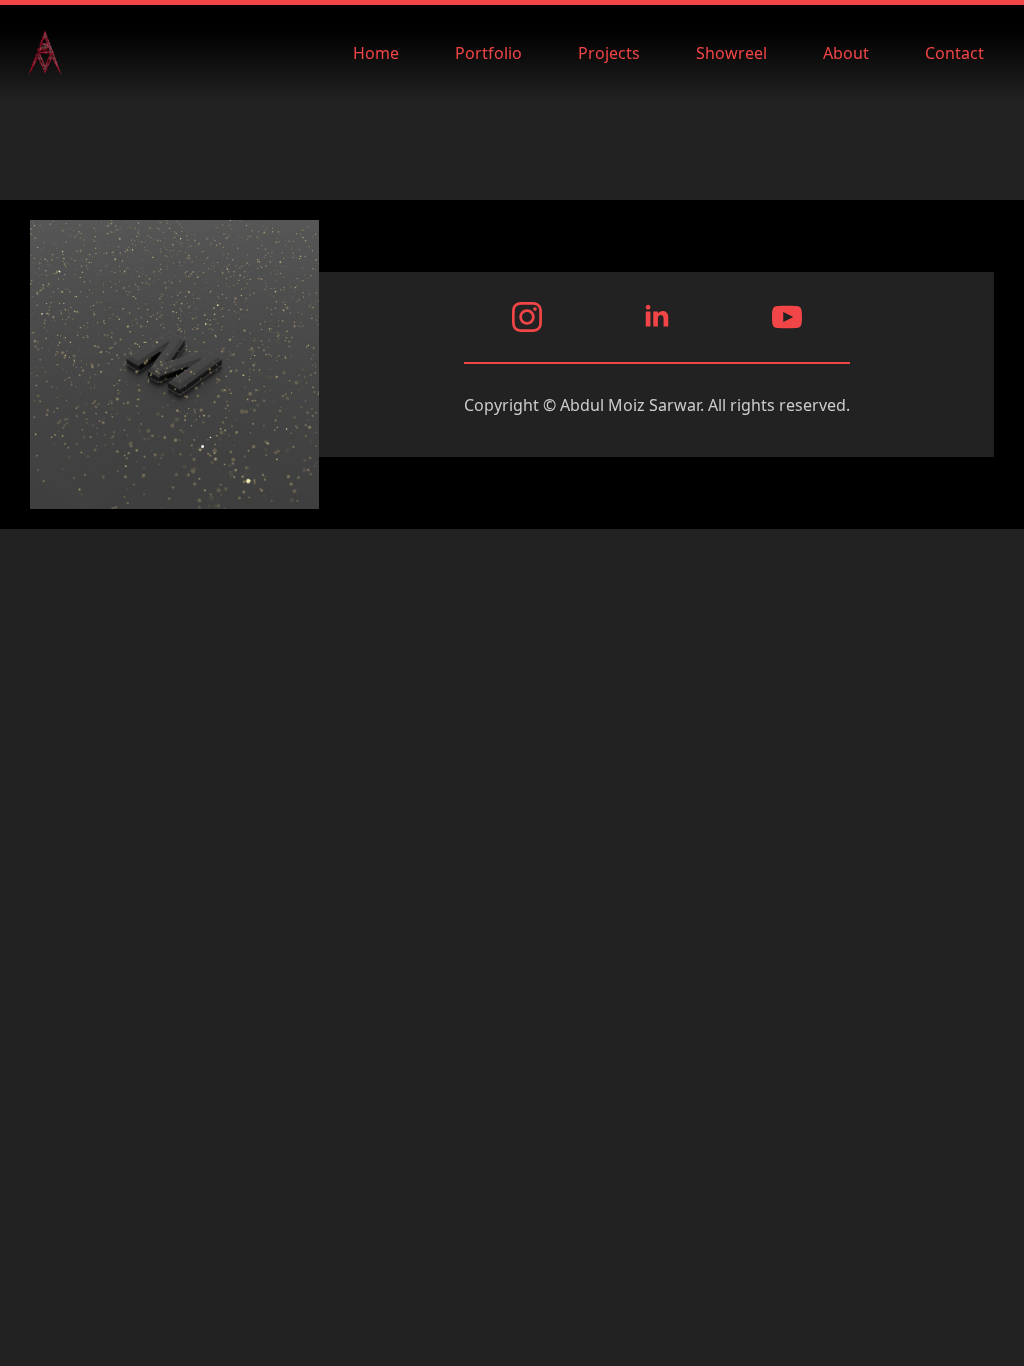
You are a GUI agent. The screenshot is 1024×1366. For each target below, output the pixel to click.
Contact (954, 53)
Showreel (731, 53)
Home (376, 53)
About (846, 53)
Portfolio (488, 53)
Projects (609, 53)
